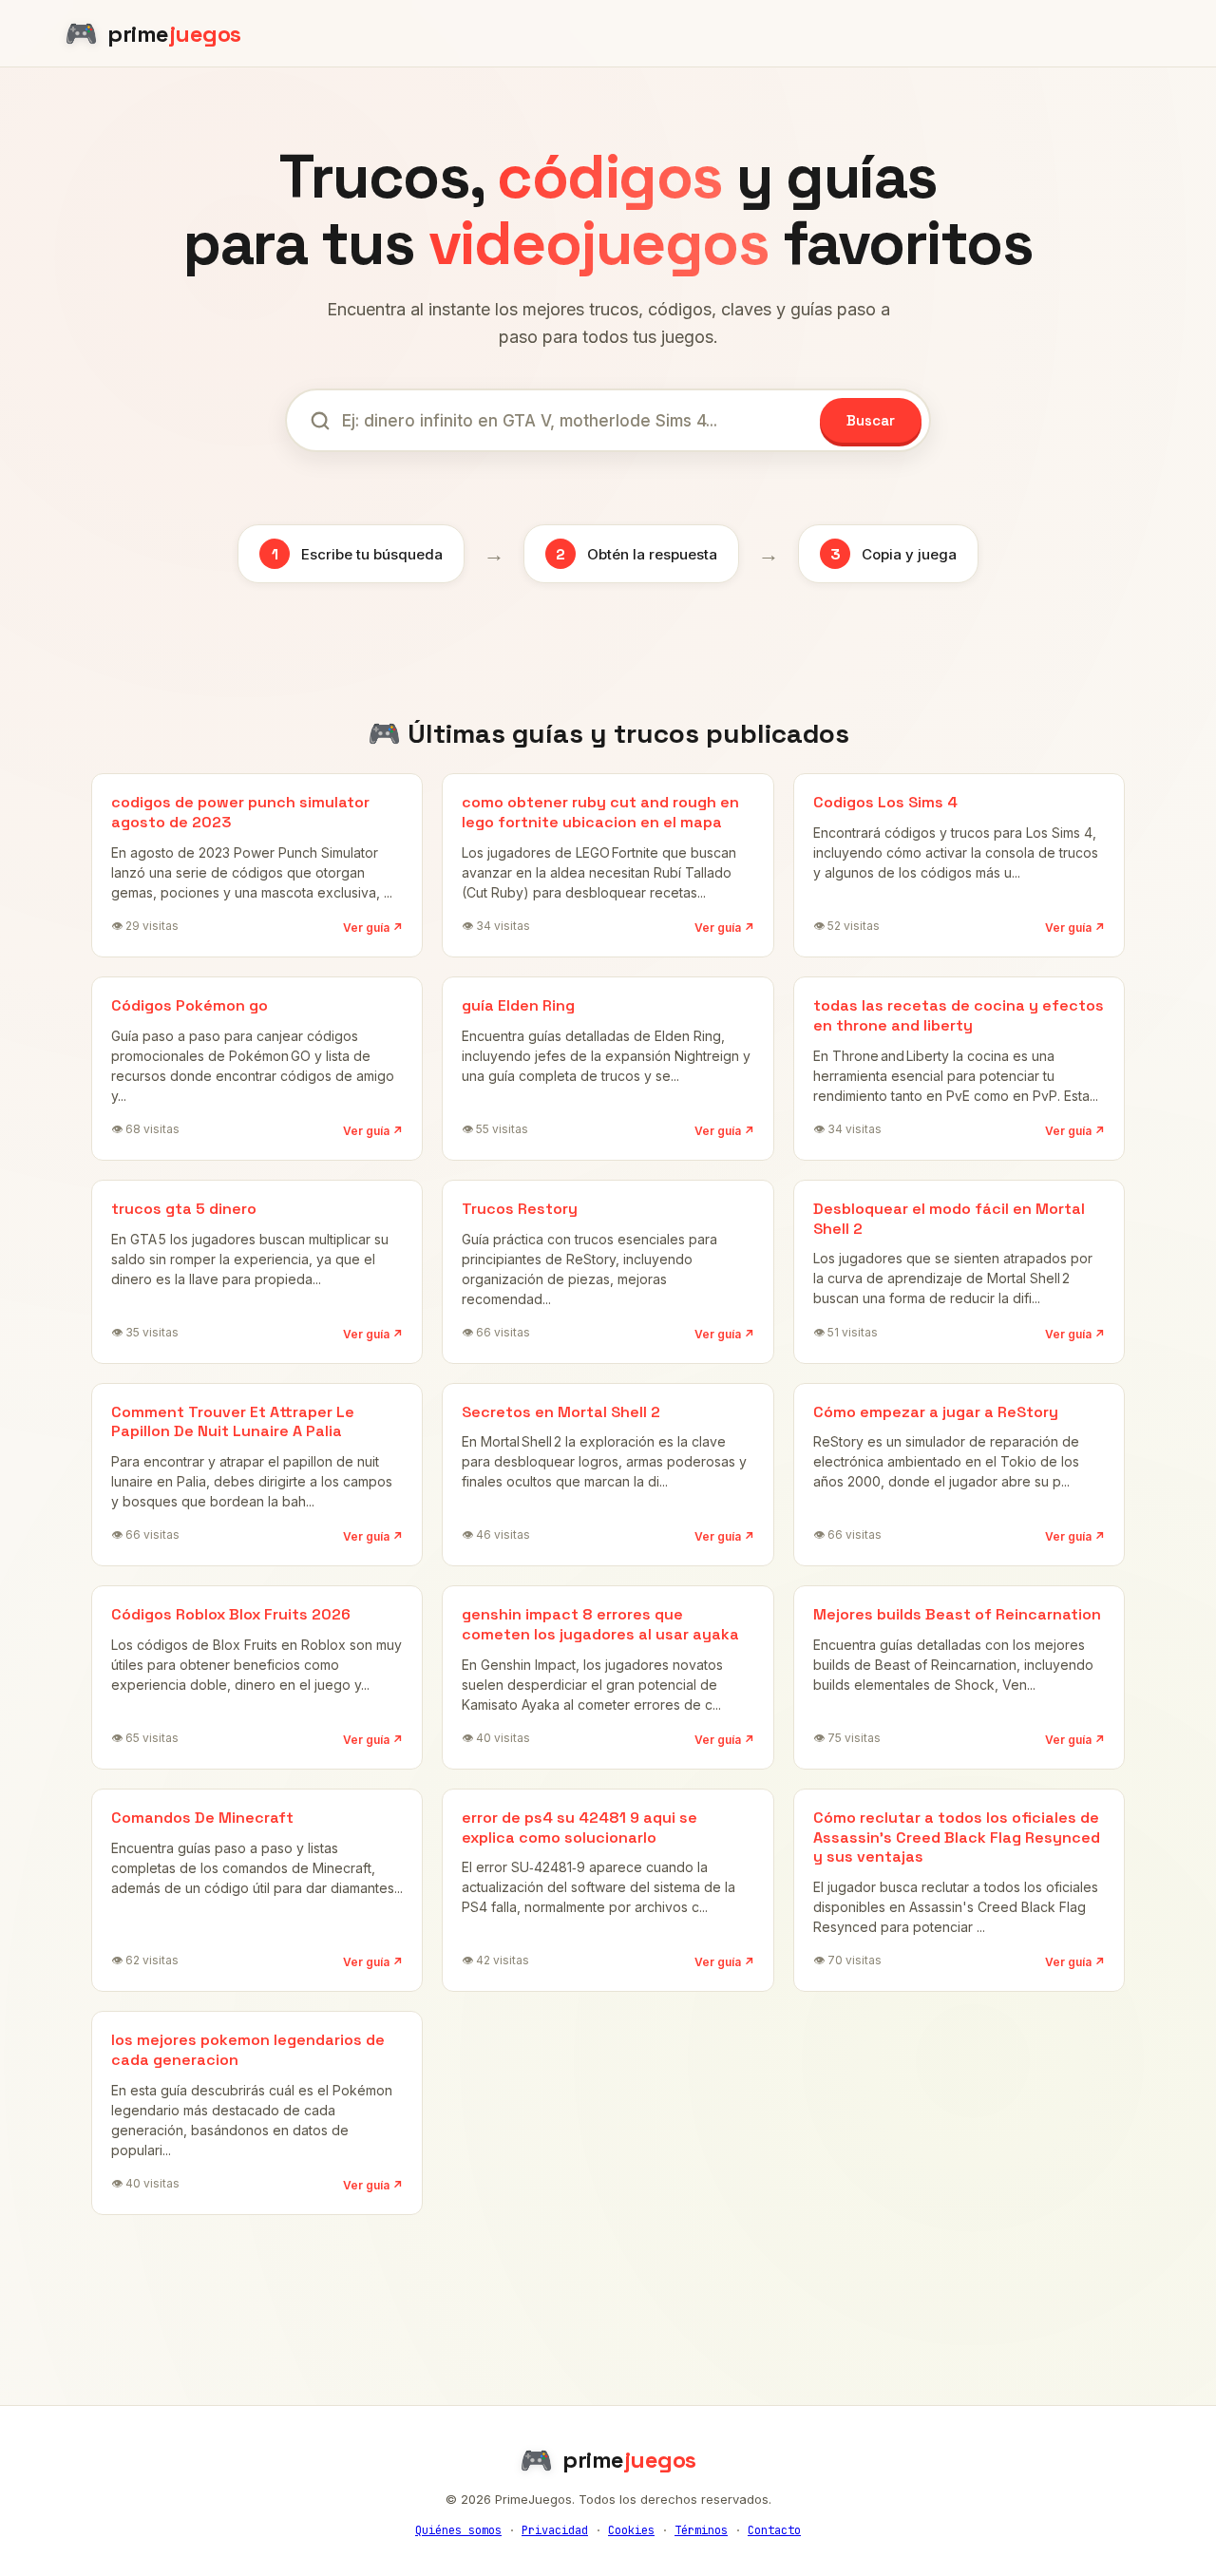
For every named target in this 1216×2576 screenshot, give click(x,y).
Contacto (774, 2530)
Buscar (871, 420)
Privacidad (555, 2530)
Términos (701, 2530)
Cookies (631, 2530)
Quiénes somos (458, 2530)
